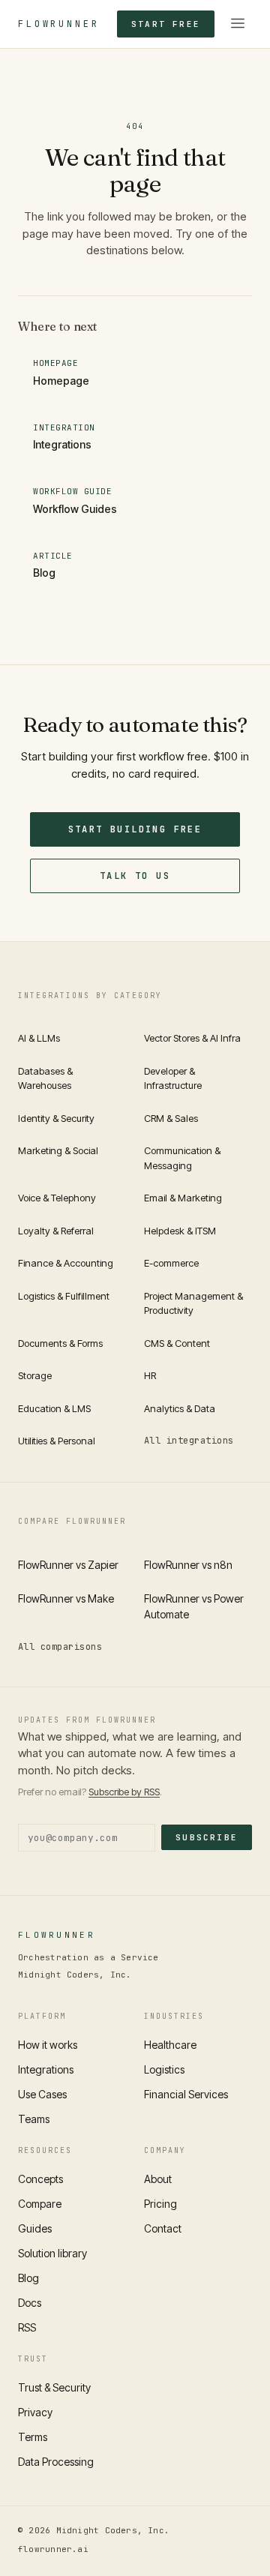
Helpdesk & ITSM (180, 1231)
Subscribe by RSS (124, 1792)
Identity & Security (56, 1118)
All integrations (189, 1441)
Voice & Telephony (57, 1198)
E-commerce (171, 1263)
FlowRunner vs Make (66, 1598)
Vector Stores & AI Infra (192, 1038)
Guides (35, 2228)
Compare (40, 2204)
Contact (163, 2228)
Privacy (35, 2412)
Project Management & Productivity (193, 1303)
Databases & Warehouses (45, 1078)
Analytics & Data (180, 1408)
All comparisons (60, 1647)
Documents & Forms (60, 1343)
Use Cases (42, 2094)
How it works (48, 2045)
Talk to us (135, 876)
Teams (34, 2119)
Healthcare (170, 2045)
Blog (28, 2278)
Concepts (40, 2179)
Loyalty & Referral (56, 1231)
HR (150, 1375)
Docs (30, 2303)
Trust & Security (54, 2387)
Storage (35, 1375)
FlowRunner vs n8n (188, 1565)
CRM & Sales (171, 1118)
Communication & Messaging (182, 1158)
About (158, 2179)
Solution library (52, 2253)
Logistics (164, 2069)
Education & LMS (54, 1408)
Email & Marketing (183, 1198)
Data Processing (56, 2462)
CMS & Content (177, 1343)
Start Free (166, 24)
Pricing (160, 2204)
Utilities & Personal (57, 1441)
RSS (27, 2327)
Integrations (46, 2069)
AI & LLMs (39, 1038)
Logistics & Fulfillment (64, 1296)
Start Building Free (135, 829)
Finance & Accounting (66, 1263)
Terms (33, 2437)
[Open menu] (238, 24)
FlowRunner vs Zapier (68, 1565)
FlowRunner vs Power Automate (194, 1606)
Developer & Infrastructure (173, 1078)
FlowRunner (58, 24)
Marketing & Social (58, 1150)
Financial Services (186, 2094)
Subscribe (207, 1837)
